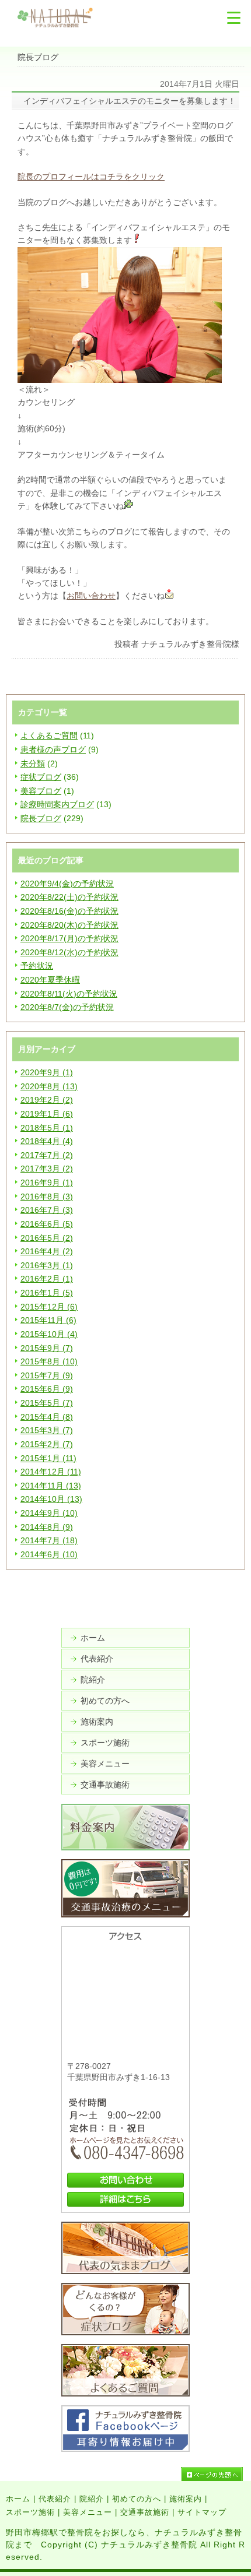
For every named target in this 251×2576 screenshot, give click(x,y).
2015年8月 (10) (49, 1361)
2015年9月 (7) (47, 1348)
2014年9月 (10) (49, 1513)
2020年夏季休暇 (50, 980)
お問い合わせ (91, 596)
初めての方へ (105, 1701)
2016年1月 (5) (47, 1293)
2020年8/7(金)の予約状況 (67, 1007)
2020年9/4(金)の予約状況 (67, 884)
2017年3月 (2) (47, 1169)
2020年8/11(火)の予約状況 (69, 994)
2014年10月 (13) (51, 1499)
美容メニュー (105, 1764)
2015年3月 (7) (47, 1430)
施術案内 (97, 1722)
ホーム (93, 1638)
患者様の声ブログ (53, 749)
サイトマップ (202, 2512)
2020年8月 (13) (49, 1086)
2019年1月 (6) (47, 1114)
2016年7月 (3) (47, 1210)
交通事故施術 (105, 1785)
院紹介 (93, 1680)
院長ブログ (41, 818)
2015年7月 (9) (47, 1375)
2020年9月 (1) (47, 1072)
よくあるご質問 (49, 736)
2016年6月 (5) (47, 1224)
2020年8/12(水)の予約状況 (69, 952)
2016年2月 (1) (47, 1279)
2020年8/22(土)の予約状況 (69, 897)
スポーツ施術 (105, 1743)
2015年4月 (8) (47, 1417)
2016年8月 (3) (47, 1196)
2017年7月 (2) (47, 1155)
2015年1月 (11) (48, 1458)
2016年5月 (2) (47, 1238)
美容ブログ (41, 791)
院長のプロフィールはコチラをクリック (91, 177)
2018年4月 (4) (47, 1141)
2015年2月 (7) (47, 1444)
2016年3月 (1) (47, 1265)
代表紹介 (97, 1659)
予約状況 (37, 966)
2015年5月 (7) (47, 1403)
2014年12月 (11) (51, 1472)
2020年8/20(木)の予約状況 (69, 925)
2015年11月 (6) (48, 1320)
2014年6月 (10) (49, 1554)
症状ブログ (41, 777)
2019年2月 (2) (47, 1100)
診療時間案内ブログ (57, 804)
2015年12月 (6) (49, 1307)
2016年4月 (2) (47, 1251)
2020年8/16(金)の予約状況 (69, 911)
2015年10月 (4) (49, 1334)
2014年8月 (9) (47, 1527)
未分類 (33, 763)
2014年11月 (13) (51, 1486)
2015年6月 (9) (47, 1389)
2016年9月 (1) (47, 1183)
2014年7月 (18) (49, 1540)
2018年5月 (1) (47, 1128)
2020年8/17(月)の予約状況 (69, 938)
